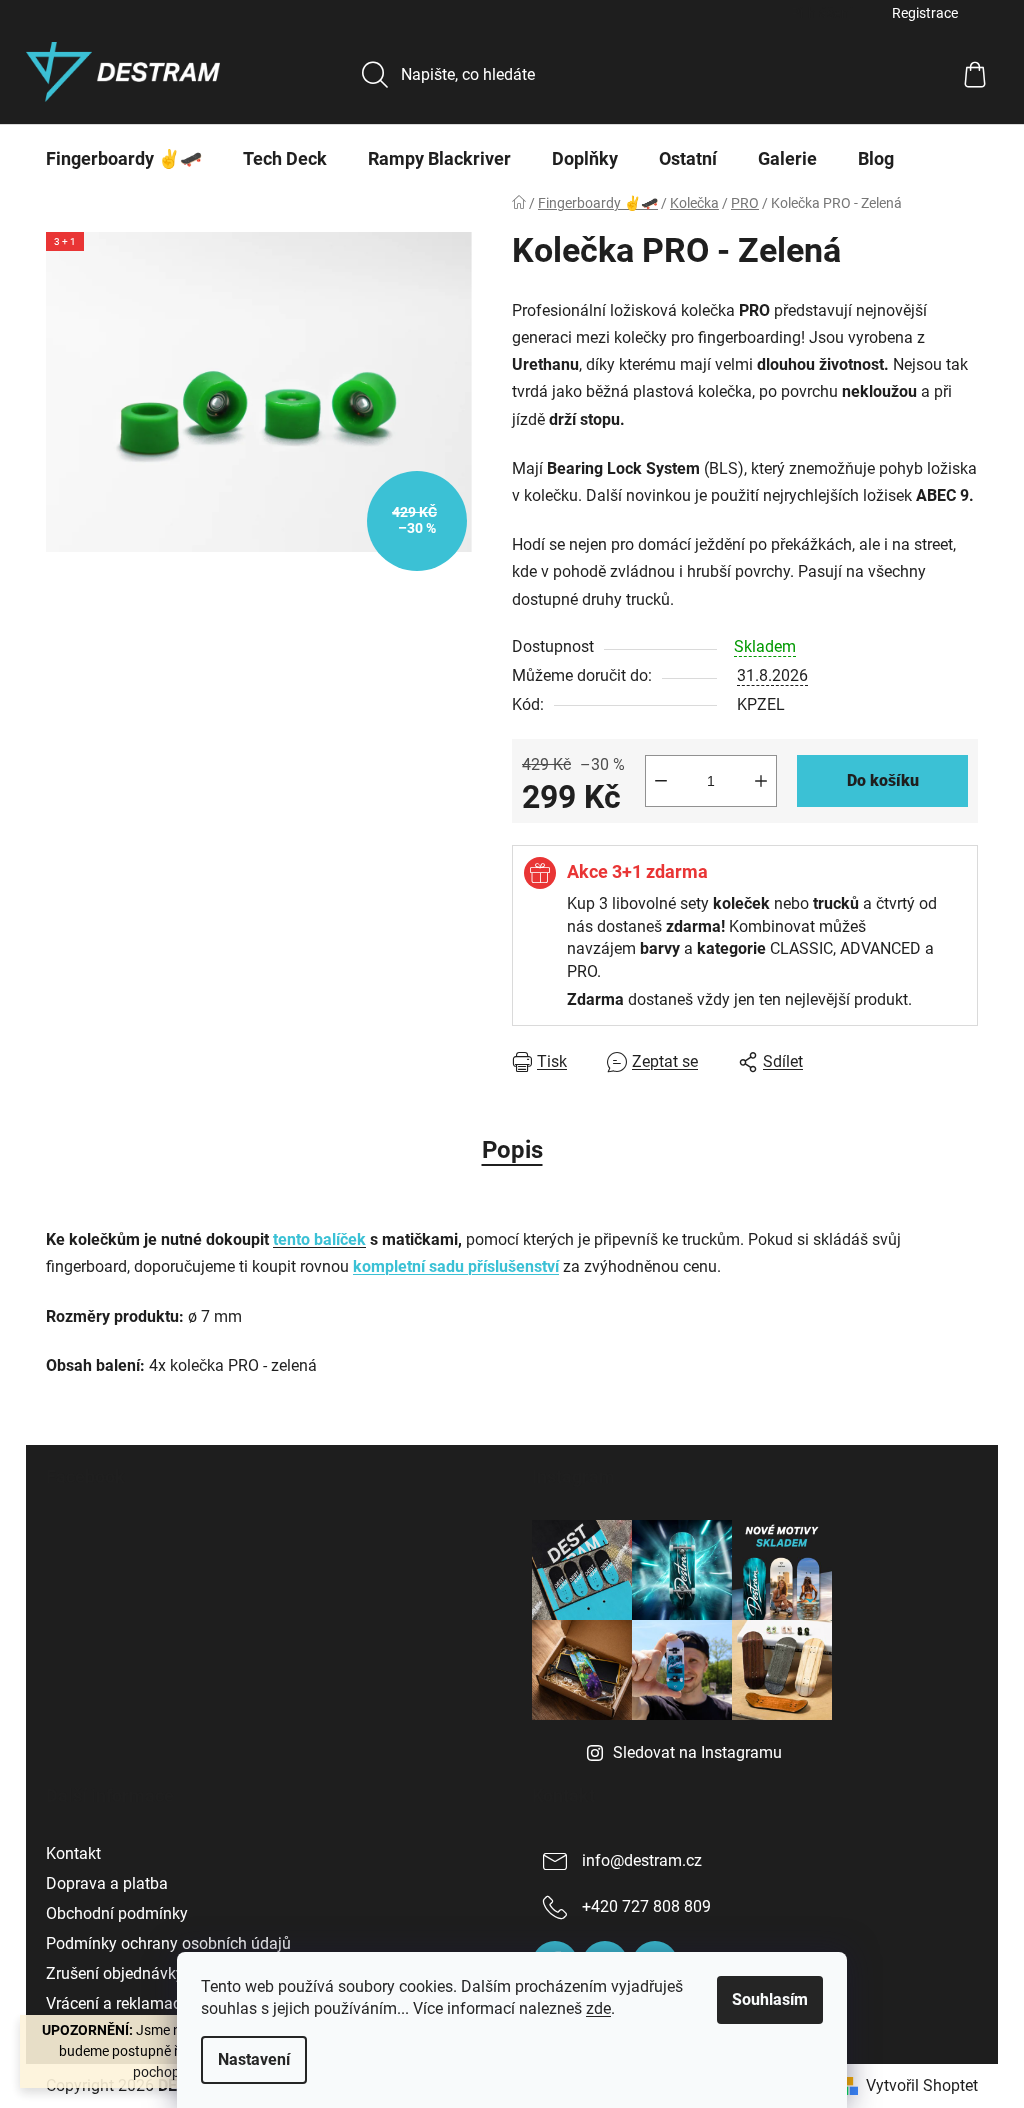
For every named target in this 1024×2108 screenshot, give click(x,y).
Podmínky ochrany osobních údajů (168, 1943)
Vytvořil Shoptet (922, 2085)
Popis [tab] (512, 1150)
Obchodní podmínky (117, 1913)
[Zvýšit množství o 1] (761, 781)
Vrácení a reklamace (117, 2003)
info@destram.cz (642, 1860)
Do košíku (883, 780)
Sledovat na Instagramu (697, 1752)
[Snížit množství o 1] (661, 781)
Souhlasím (770, 1999)
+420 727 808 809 (646, 1906)
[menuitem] (124, 159)
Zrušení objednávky (115, 1973)
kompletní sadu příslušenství (456, 1266)
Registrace (925, 13)
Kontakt (73, 1853)
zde (598, 2008)
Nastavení (254, 2059)
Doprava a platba (107, 1883)
